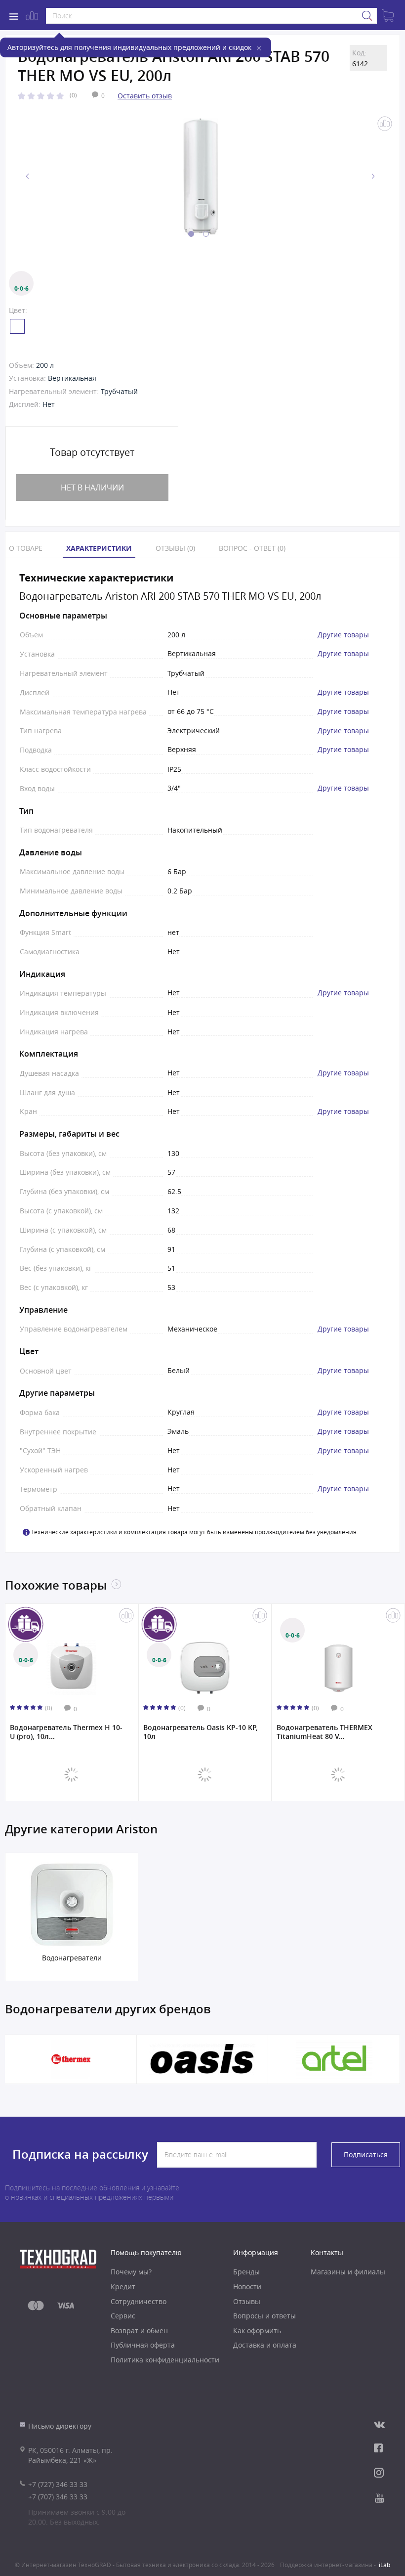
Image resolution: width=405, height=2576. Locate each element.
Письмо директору (60, 2426)
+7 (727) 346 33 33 (58, 2484)
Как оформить (257, 2331)
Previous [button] (28, 176)
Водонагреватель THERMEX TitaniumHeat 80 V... (324, 1732)
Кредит (123, 2287)
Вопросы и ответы (264, 2316)
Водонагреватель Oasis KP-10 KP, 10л (201, 1732)
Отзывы (247, 2301)
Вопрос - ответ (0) (252, 548)
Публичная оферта (143, 2345)
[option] (200, 177)
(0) (73, 95)
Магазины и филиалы (348, 2272)
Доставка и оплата (265, 2345)
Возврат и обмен (139, 2331)
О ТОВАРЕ (26, 548)
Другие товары (343, 635)
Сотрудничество (139, 2301)
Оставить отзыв (145, 96)
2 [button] (206, 234)
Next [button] (373, 176)
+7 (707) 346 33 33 (58, 2497)
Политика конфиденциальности (165, 2360)
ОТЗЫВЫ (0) (175, 548)
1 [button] (191, 234)
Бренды (246, 2272)
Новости (247, 2287)
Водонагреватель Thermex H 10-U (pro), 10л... (66, 1732)
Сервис (123, 2316)
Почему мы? (131, 2272)
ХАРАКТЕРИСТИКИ (99, 548)
